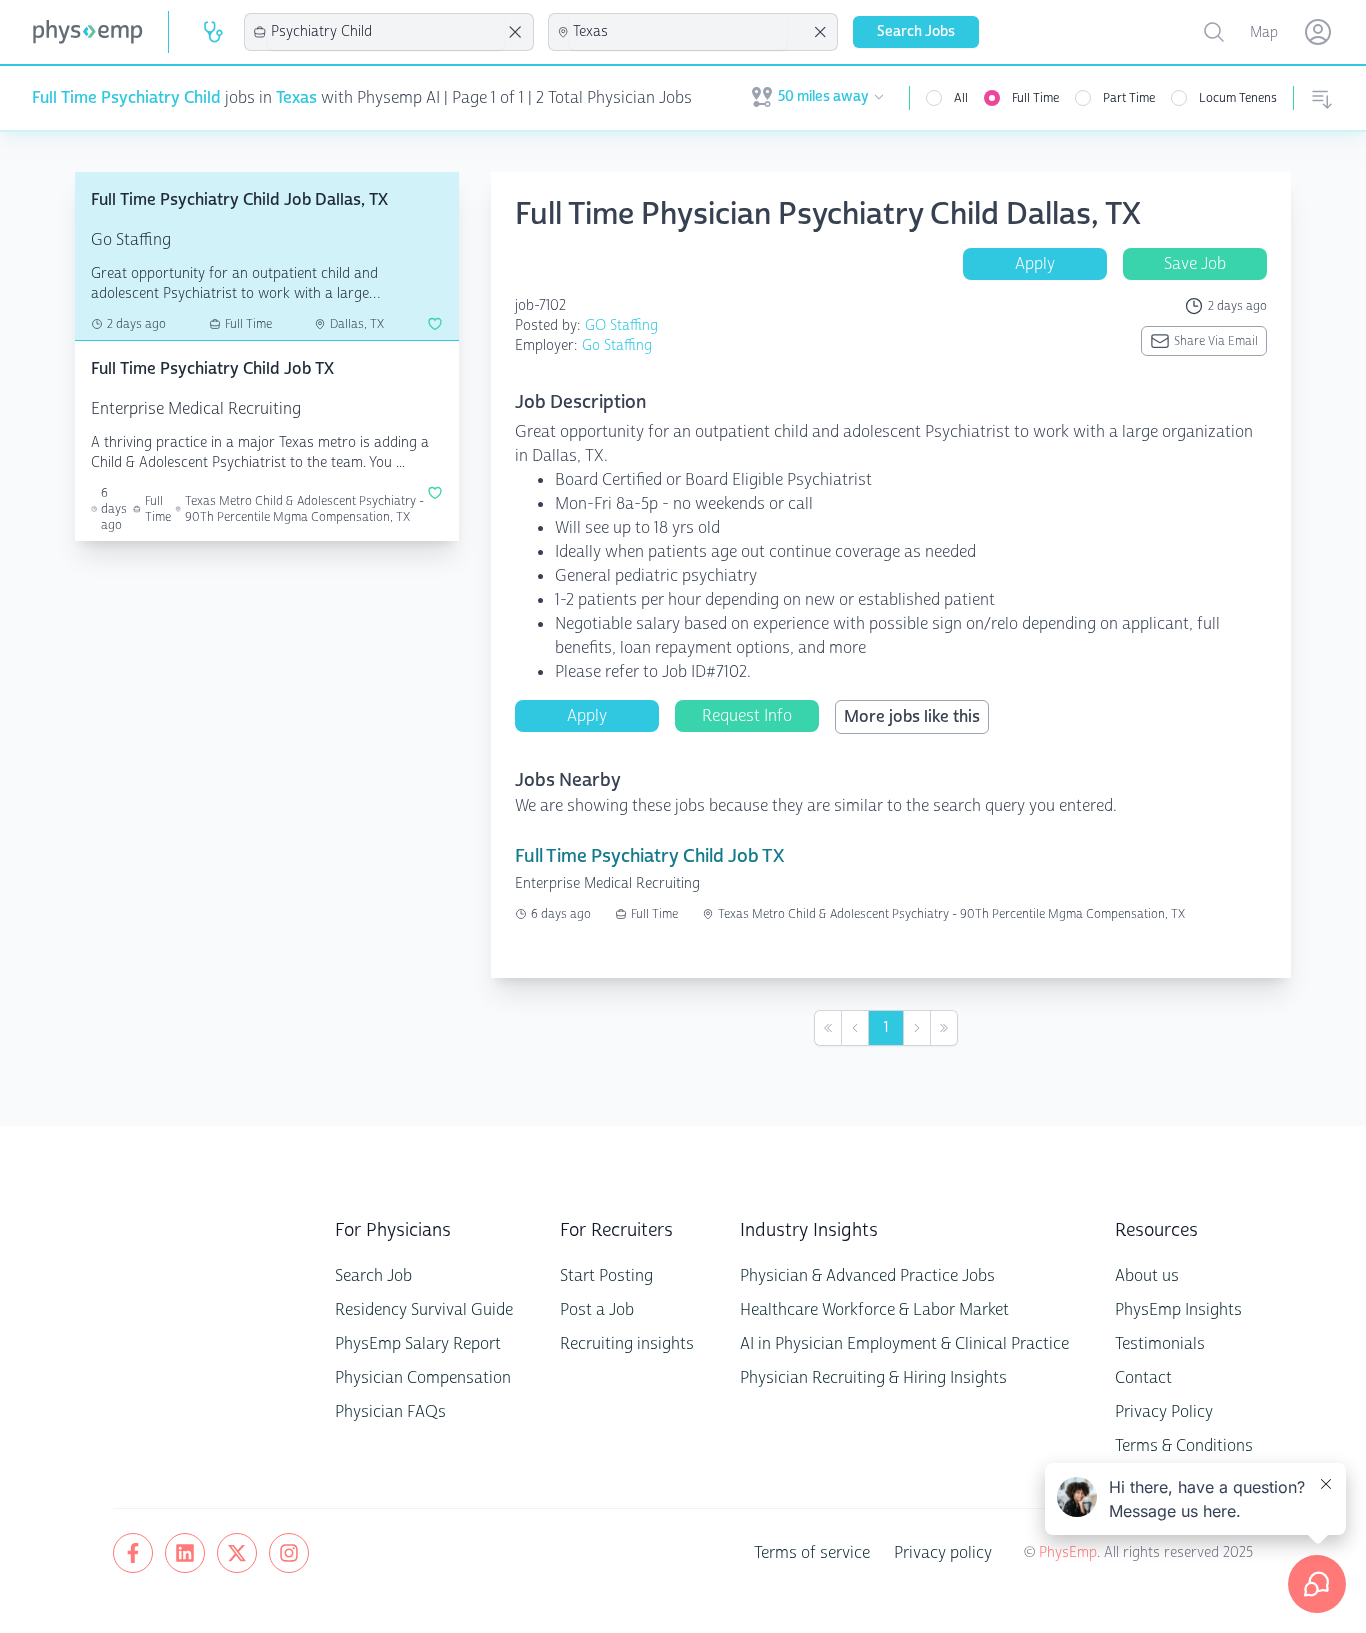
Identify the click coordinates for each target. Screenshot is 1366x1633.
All (961, 98)
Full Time (1035, 98)
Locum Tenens (1238, 98)
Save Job (1195, 263)
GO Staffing (621, 325)
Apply (1035, 263)
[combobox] (386, 32)
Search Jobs (916, 31)
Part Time (1129, 98)
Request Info (747, 715)
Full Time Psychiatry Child (126, 97)
